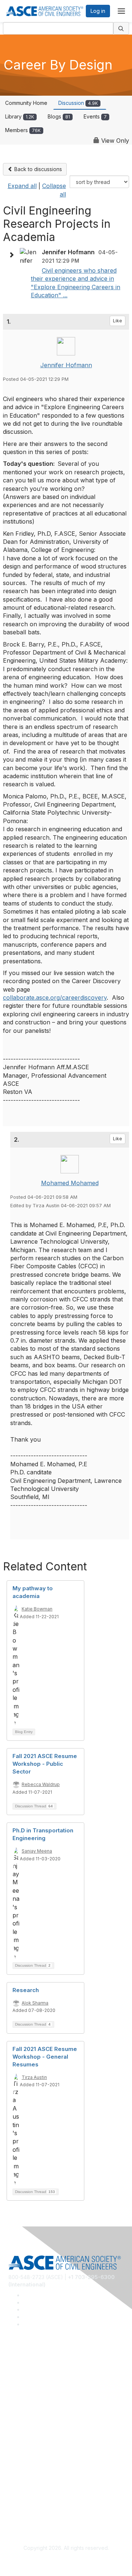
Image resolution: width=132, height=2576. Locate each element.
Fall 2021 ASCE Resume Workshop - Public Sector (45, 1764)
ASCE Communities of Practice (45, 2388)
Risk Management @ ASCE (41, 2366)
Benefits (18, 2442)
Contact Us (22, 2453)
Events (95, 116)
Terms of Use (25, 2506)
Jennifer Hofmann (66, 365)
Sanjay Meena (37, 1851)
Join (14, 2431)
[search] (121, 28)
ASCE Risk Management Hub (43, 2377)
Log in (98, 11)
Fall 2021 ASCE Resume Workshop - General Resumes (45, 2057)
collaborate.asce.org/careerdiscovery (55, 998)
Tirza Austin (34, 2077)
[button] (13, 255)
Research (26, 1990)
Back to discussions (37, 169)
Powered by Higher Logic (66, 2562)
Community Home (26, 103)
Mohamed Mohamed (70, 1183)
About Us (19, 2495)
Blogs (59, 116)
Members (23, 130)
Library (20, 116)
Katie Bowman (37, 1609)
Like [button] (118, 321)
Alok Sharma (35, 2003)
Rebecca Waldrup (41, 1784)
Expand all (22, 186)
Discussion (78, 103)
